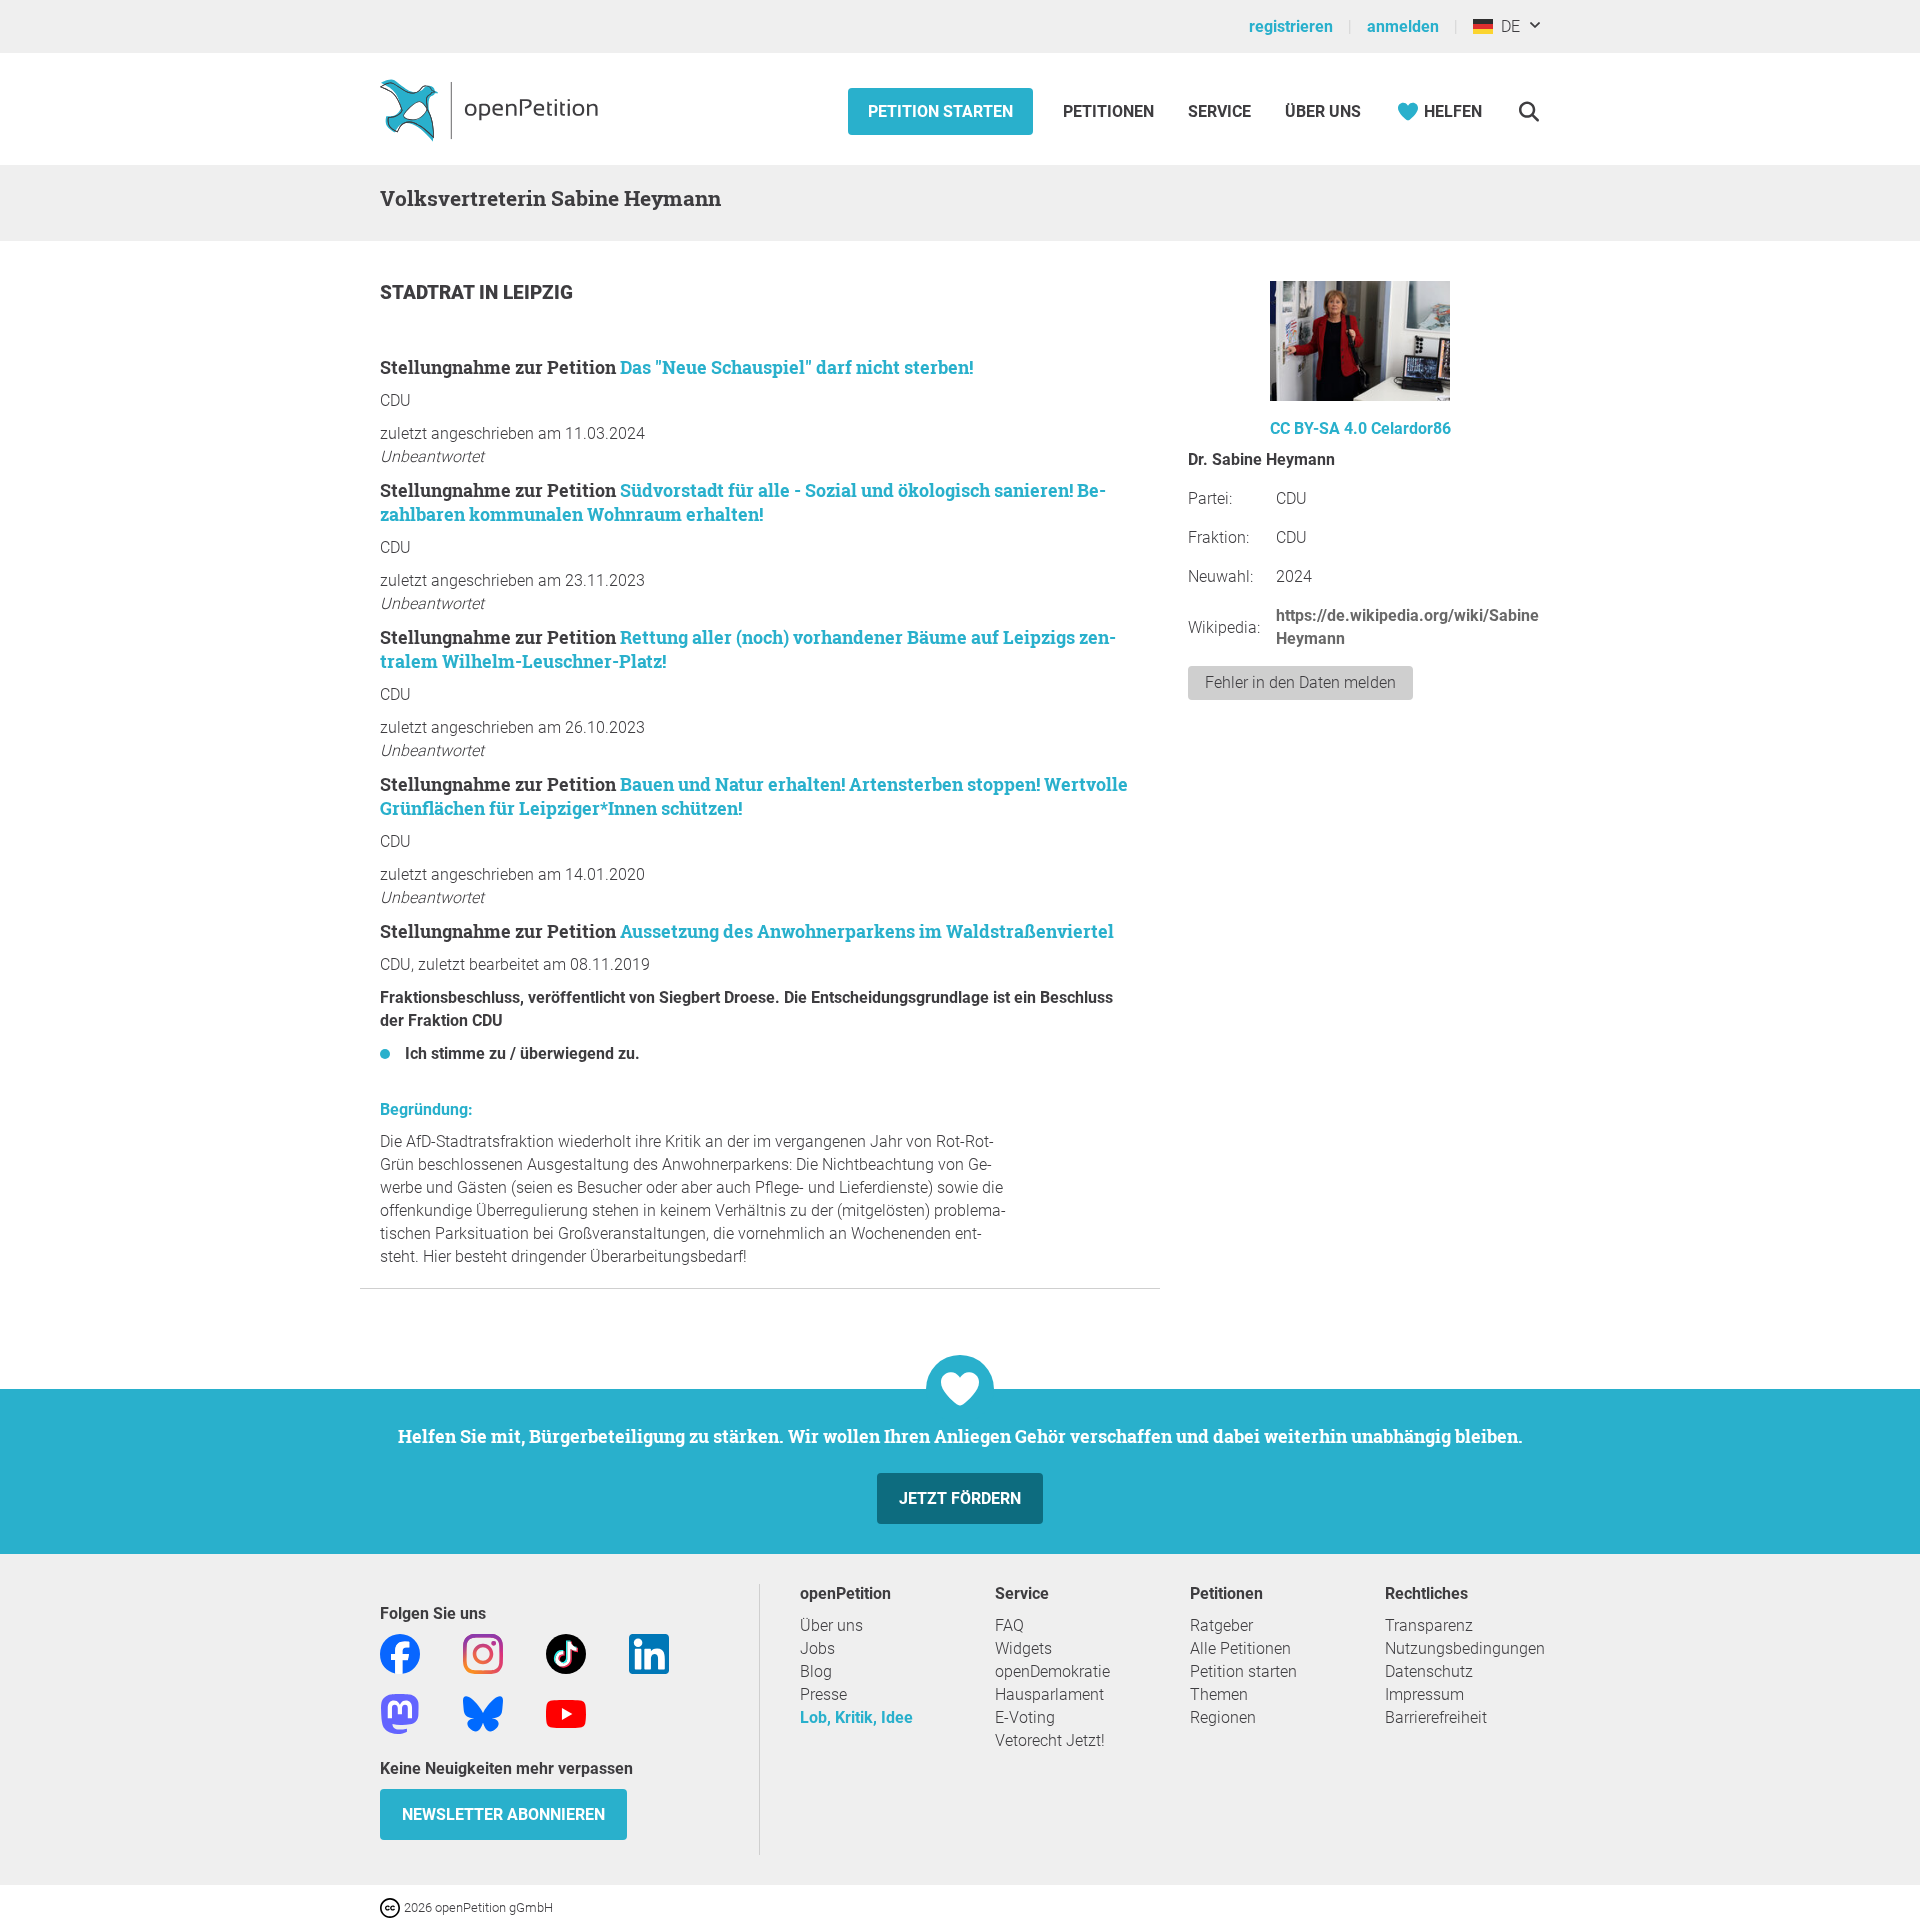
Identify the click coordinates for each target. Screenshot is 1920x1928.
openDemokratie (1052, 1671)
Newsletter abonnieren (503, 1814)
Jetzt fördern (960, 1498)
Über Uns (1323, 111)
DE (1506, 26)
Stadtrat (429, 292)
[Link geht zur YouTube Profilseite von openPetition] (566, 1712)
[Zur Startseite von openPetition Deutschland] (491, 109)
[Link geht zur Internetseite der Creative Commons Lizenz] (392, 1906)
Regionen (1223, 1717)
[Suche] (1528, 111)
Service (1219, 111)
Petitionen (1110, 111)
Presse (823, 1694)
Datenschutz (1429, 1671)
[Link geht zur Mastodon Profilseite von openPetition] (400, 1712)
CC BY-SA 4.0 (1318, 428)
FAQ (1009, 1625)
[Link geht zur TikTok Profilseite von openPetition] (566, 1652)
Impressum (1424, 1694)
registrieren (1291, 26)
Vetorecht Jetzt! (1050, 1740)
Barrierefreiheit (1436, 1717)
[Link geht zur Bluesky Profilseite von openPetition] (483, 1712)
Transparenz (1429, 1625)
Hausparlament (1049, 1694)
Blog (816, 1671)
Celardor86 (1411, 428)
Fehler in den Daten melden (1300, 682)
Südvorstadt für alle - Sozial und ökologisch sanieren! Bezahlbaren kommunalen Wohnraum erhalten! (743, 502)
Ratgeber (1221, 1625)
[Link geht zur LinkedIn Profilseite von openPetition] (649, 1652)
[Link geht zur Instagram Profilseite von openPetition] (483, 1652)
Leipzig (538, 292)
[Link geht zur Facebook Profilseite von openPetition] (400, 1652)
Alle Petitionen (1240, 1648)
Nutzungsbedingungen (1465, 1648)
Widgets (1023, 1648)
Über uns (831, 1625)
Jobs (817, 1648)
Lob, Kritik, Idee (856, 1717)
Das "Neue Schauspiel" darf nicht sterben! (796, 367)
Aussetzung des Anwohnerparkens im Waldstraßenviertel (867, 931)
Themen (1219, 1694)
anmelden (1403, 26)
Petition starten (940, 111)
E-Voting (1025, 1717)
